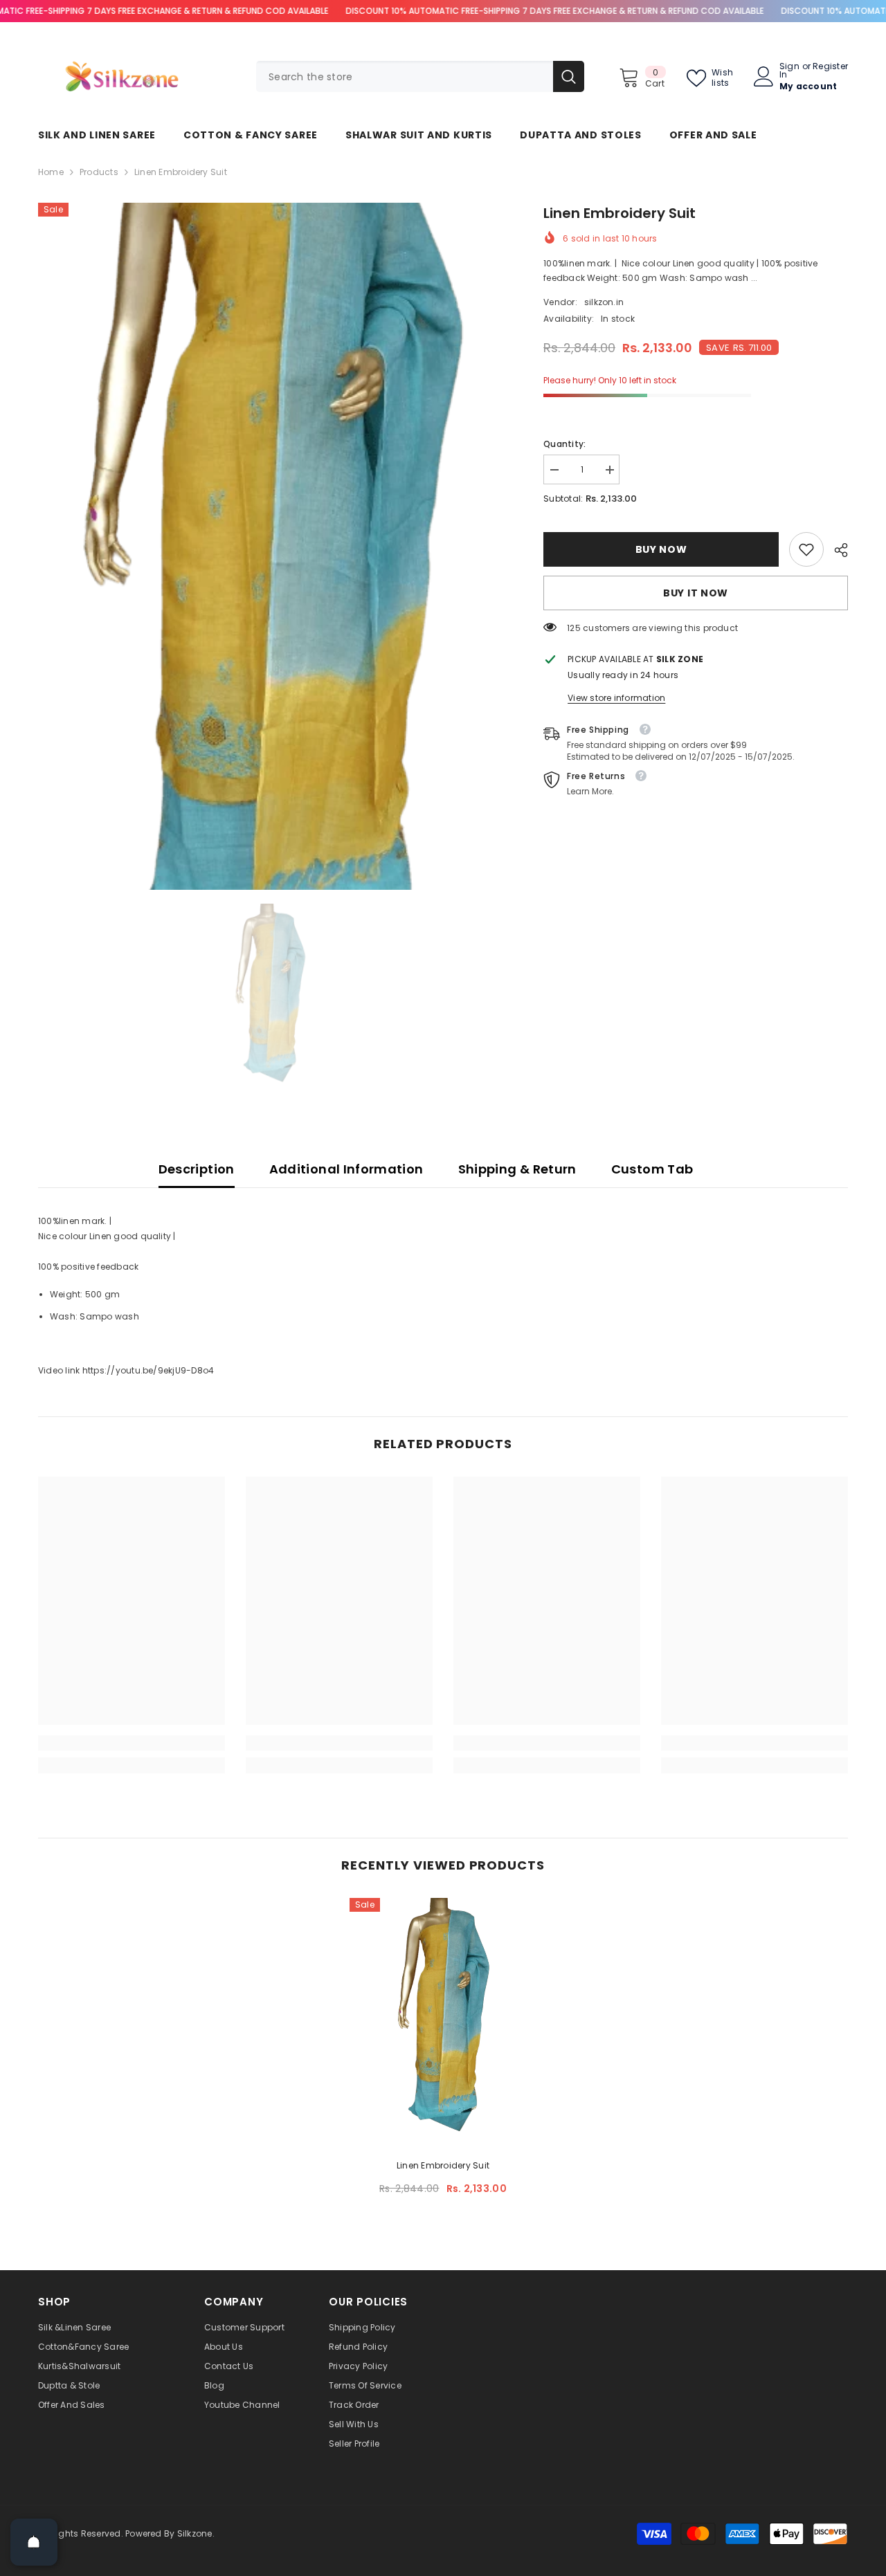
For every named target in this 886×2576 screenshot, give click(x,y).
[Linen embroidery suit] (443, 2019)
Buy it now (696, 593)
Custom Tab (652, 1169)
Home (51, 172)
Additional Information (346, 1169)
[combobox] (405, 76)
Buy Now (661, 549)
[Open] (34, 2542)
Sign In (789, 71)
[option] (270, 546)
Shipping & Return (517, 1169)
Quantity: (564, 444)
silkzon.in (604, 302)
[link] (806, 549)
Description (197, 1169)
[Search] (420, 76)
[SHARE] (836, 550)
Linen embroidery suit (443, 2165)
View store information (616, 698)
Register (830, 67)
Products (99, 172)
